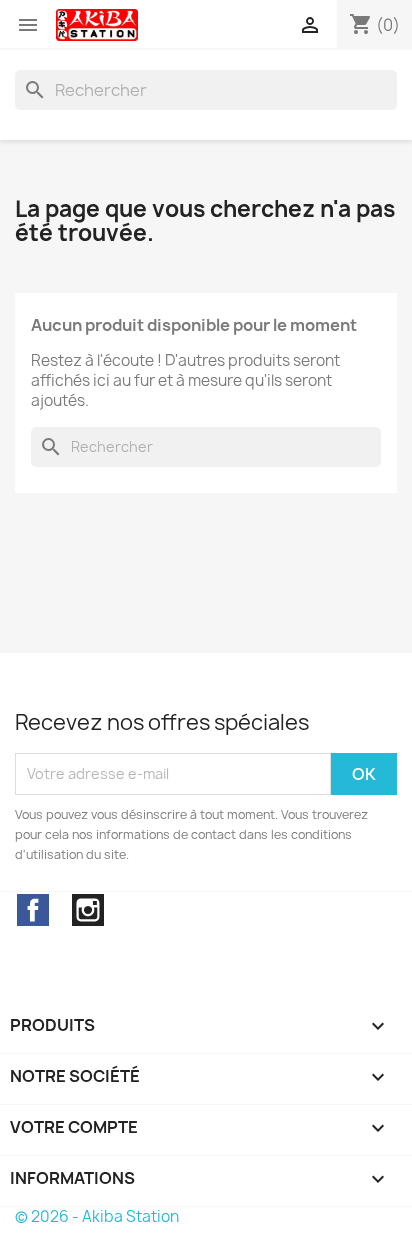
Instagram (88, 910)
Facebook (33, 910)
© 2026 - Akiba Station (97, 1216)
